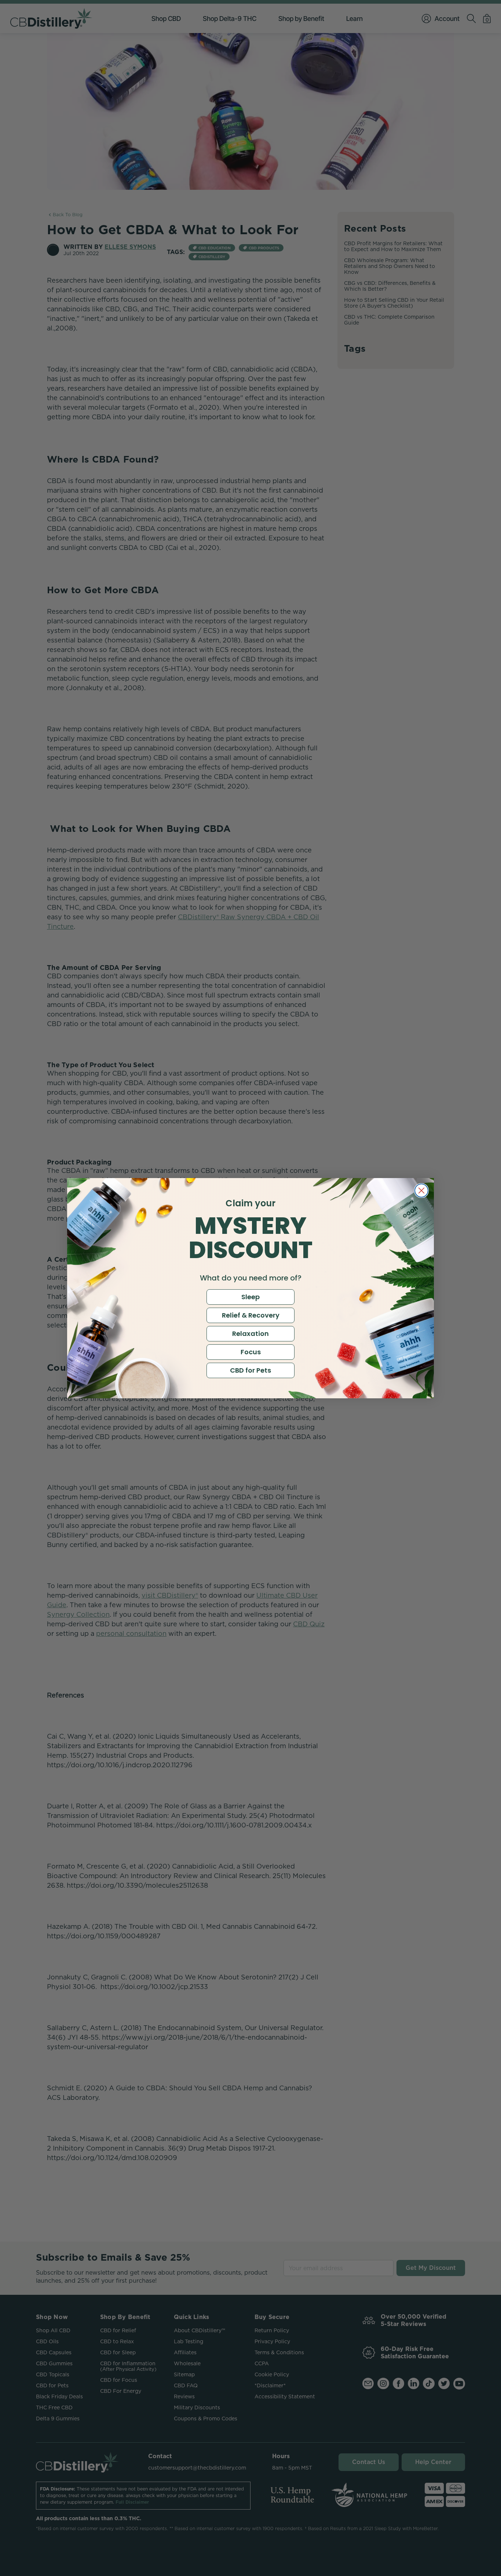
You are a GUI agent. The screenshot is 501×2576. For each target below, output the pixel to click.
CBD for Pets (251, 1370)
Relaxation (251, 1334)
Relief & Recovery (251, 1315)
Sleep (251, 1297)
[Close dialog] (421, 1191)
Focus (251, 1352)
